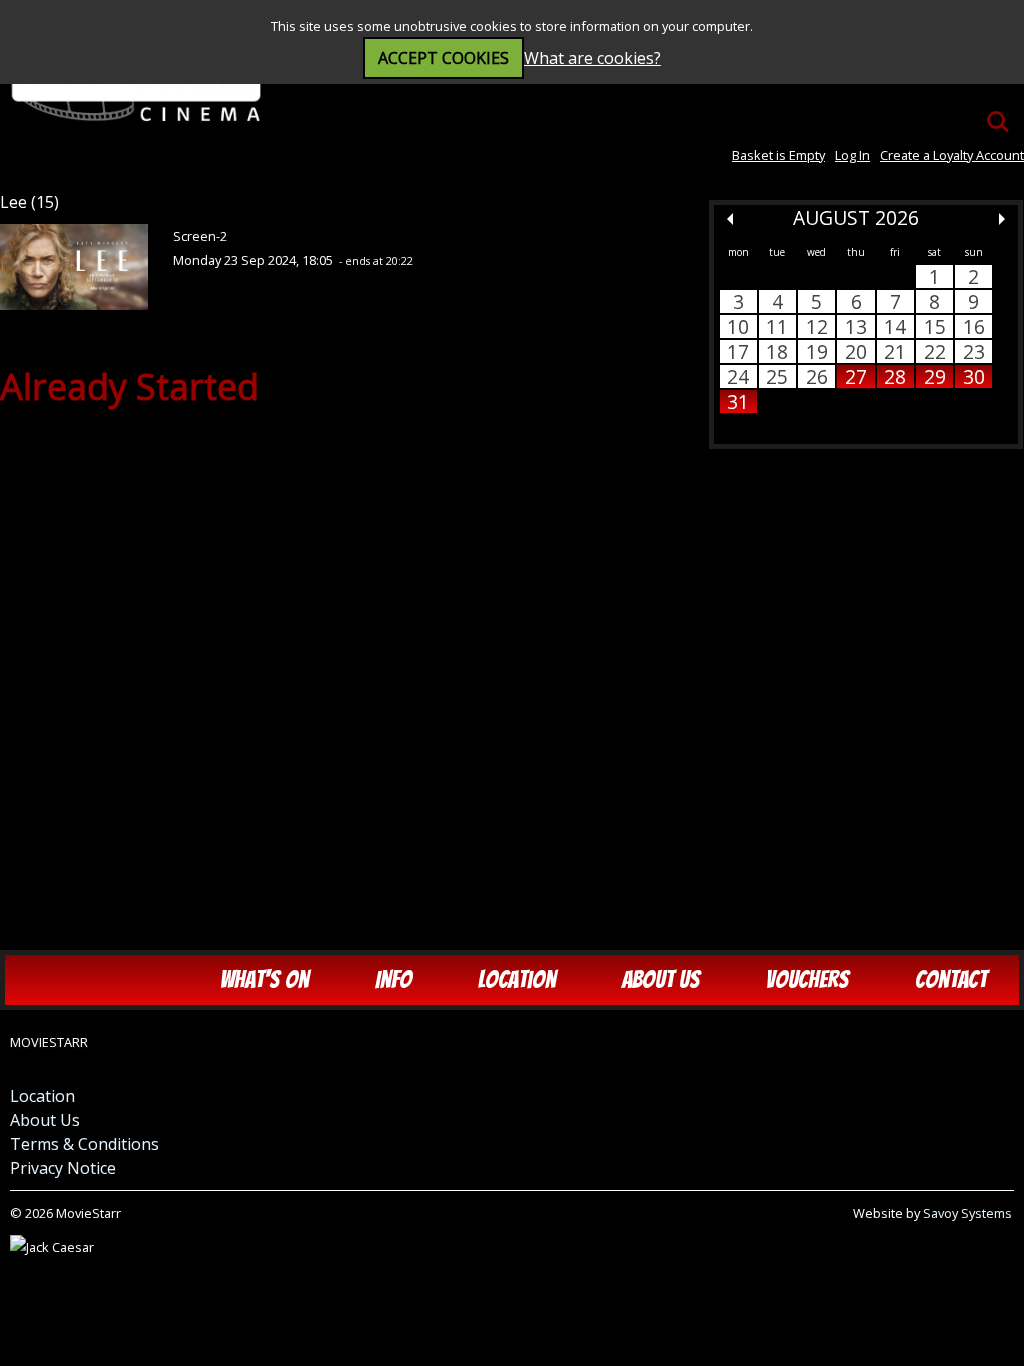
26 (817, 376)
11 (777, 326)
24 (738, 376)
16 (974, 326)
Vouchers (807, 979)
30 (974, 376)
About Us (661, 979)
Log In (852, 155)
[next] (1002, 219)
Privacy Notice (63, 1168)
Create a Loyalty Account (952, 155)
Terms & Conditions (84, 1144)
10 (738, 326)
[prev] (730, 219)
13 (856, 326)
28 (895, 376)
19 (817, 351)
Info (393, 979)
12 (817, 326)
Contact (951, 979)
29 (935, 376)
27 (856, 376)
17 (738, 351)
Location (517, 979)
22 (935, 351)
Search (998, 112)
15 (935, 326)
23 (974, 351)
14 (895, 326)
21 (895, 351)
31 (738, 401)
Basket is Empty (778, 155)
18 (777, 351)
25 (777, 376)
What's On (264, 979)
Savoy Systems (967, 1213)
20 (856, 351)
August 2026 (856, 217)
